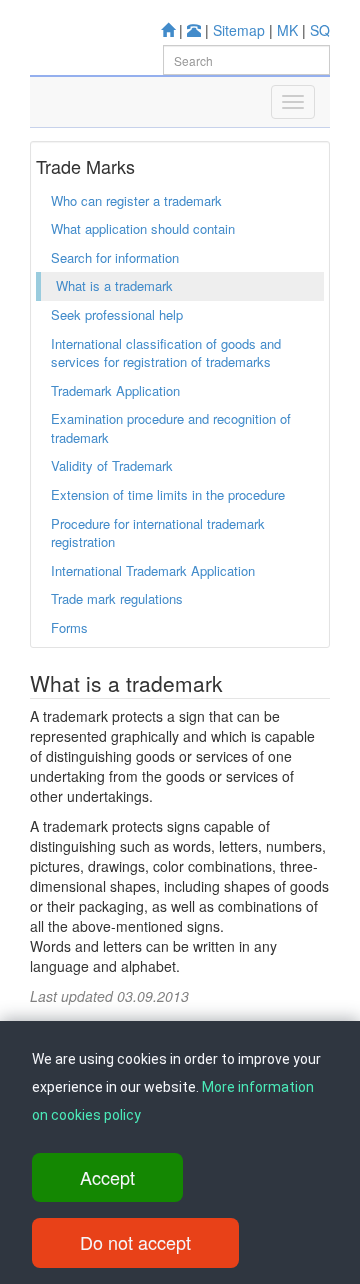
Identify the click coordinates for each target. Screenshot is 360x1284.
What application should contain (143, 228)
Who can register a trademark (136, 200)
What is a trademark (114, 285)
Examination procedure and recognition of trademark (171, 428)
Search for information (115, 257)
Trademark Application (115, 390)
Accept (107, 1177)
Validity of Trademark (112, 465)
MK (287, 30)
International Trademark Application (153, 570)
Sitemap (239, 30)
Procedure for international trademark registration (158, 533)
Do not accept (135, 1242)
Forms (69, 627)
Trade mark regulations (117, 598)
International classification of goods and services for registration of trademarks (166, 353)
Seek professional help (117, 314)
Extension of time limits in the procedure (168, 494)
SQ (320, 30)
